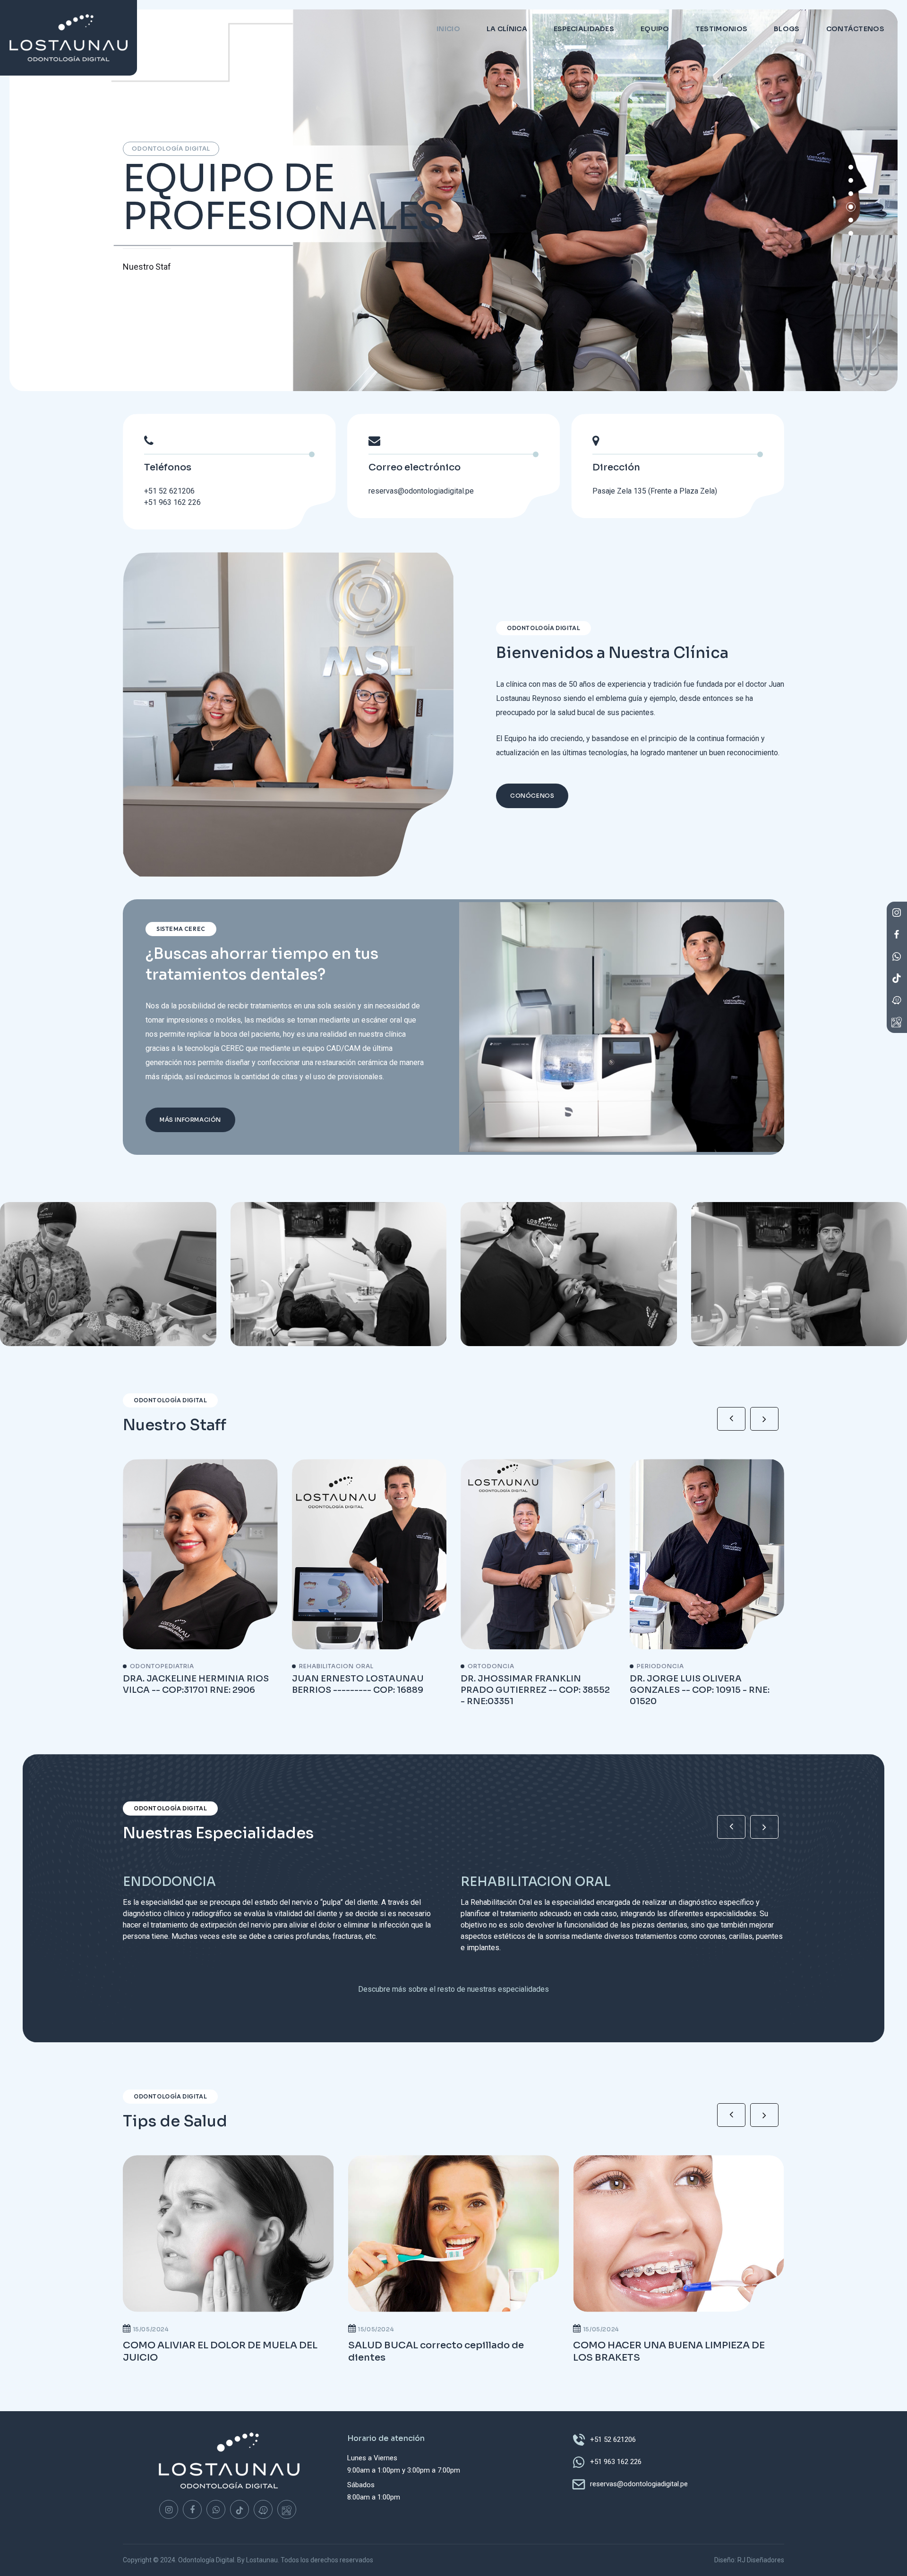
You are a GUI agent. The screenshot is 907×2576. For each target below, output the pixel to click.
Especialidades (584, 29)
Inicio (448, 29)
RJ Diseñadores (761, 2560)
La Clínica (507, 29)
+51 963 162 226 (172, 502)
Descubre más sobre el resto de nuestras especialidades (453, 1989)
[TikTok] (240, 2509)
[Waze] (263, 2509)
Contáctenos (855, 29)
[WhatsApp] (216, 2509)
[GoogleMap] (287, 2509)
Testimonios (721, 29)
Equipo (655, 29)
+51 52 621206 (169, 491)
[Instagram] (169, 2509)
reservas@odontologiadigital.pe (421, 491)
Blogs (787, 29)
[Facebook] (192, 2509)
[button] (851, 233)
